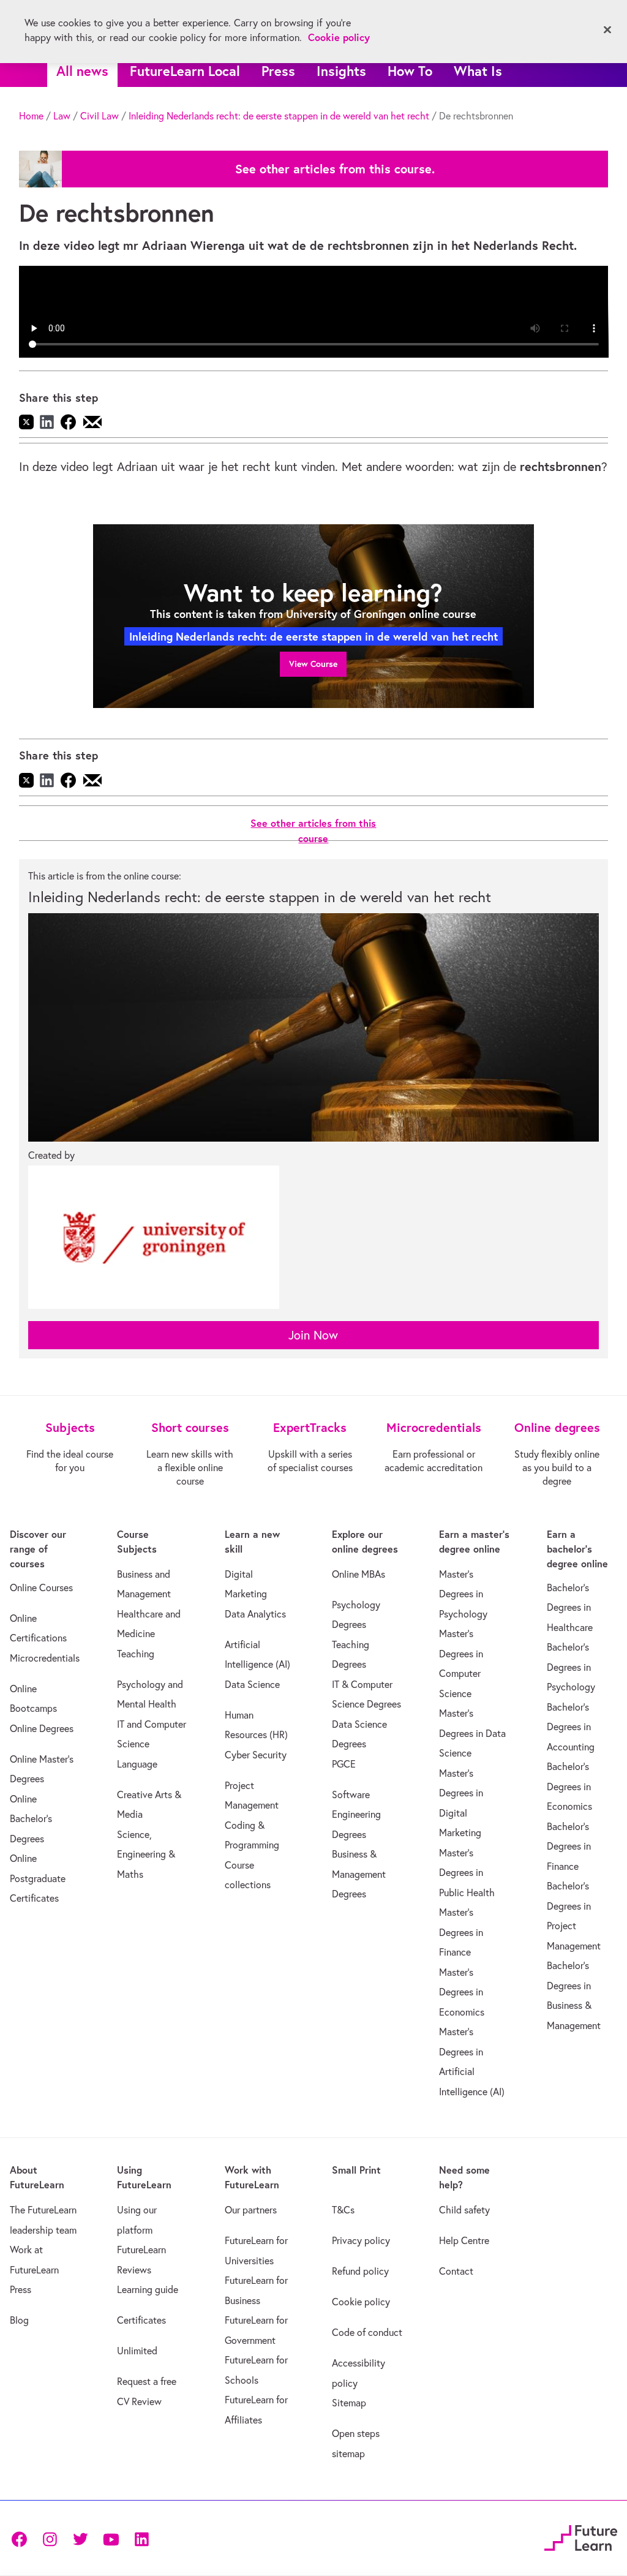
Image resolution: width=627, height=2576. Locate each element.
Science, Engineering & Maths (146, 1854)
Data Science (252, 1684)
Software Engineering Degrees (356, 1814)
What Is (478, 71)
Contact (456, 2271)
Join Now (313, 1335)
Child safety (464, 2210)
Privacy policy (361, 2240)
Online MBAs (359, 1574)
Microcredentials (45, 1658)
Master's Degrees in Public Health (467, 1873)
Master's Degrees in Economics (462, 1992)
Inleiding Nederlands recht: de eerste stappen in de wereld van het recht (279, 116)
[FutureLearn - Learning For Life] (581, 2536)
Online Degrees (42, 1728)
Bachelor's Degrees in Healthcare (570, 1607)
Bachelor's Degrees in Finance (569, 1846)
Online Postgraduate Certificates (38, 1878)
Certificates (141, 2320)
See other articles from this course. (335, 169)
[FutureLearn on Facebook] (22, 2538)
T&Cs (343, 2210)
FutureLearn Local (185, 71)
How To (410, 71)
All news (82, 71)
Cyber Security (256, 1755)
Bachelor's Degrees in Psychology (571, 1667)
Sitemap (349, 2403)
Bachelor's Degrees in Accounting (571, 1727)
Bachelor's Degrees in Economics (569, 1786)
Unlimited (137, 2351)
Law (62, 116)
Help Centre (464, 2240)
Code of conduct (367, 2332)
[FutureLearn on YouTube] (111, 2538)
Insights (341, 71)
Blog (19, 2320)
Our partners (251, 2210)
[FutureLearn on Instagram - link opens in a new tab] (50, 2538)
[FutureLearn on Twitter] (80, 2538)
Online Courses (41, 1587)
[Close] (607, 30)
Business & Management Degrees (359, 1874)
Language (137, 1764)
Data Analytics (255, 1614)
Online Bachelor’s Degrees (31, 1819)
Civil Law (99, 116)
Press (278, 71)
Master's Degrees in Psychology (463, 1594)
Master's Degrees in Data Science (472, 1733)
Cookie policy (361, 2302)
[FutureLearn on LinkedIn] (141, 2538)
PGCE (344, 1764)
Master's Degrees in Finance (461, 1932)
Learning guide (148, 2289)
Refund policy (360, 2271)
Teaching (136, 1654)
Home (31, 116)
